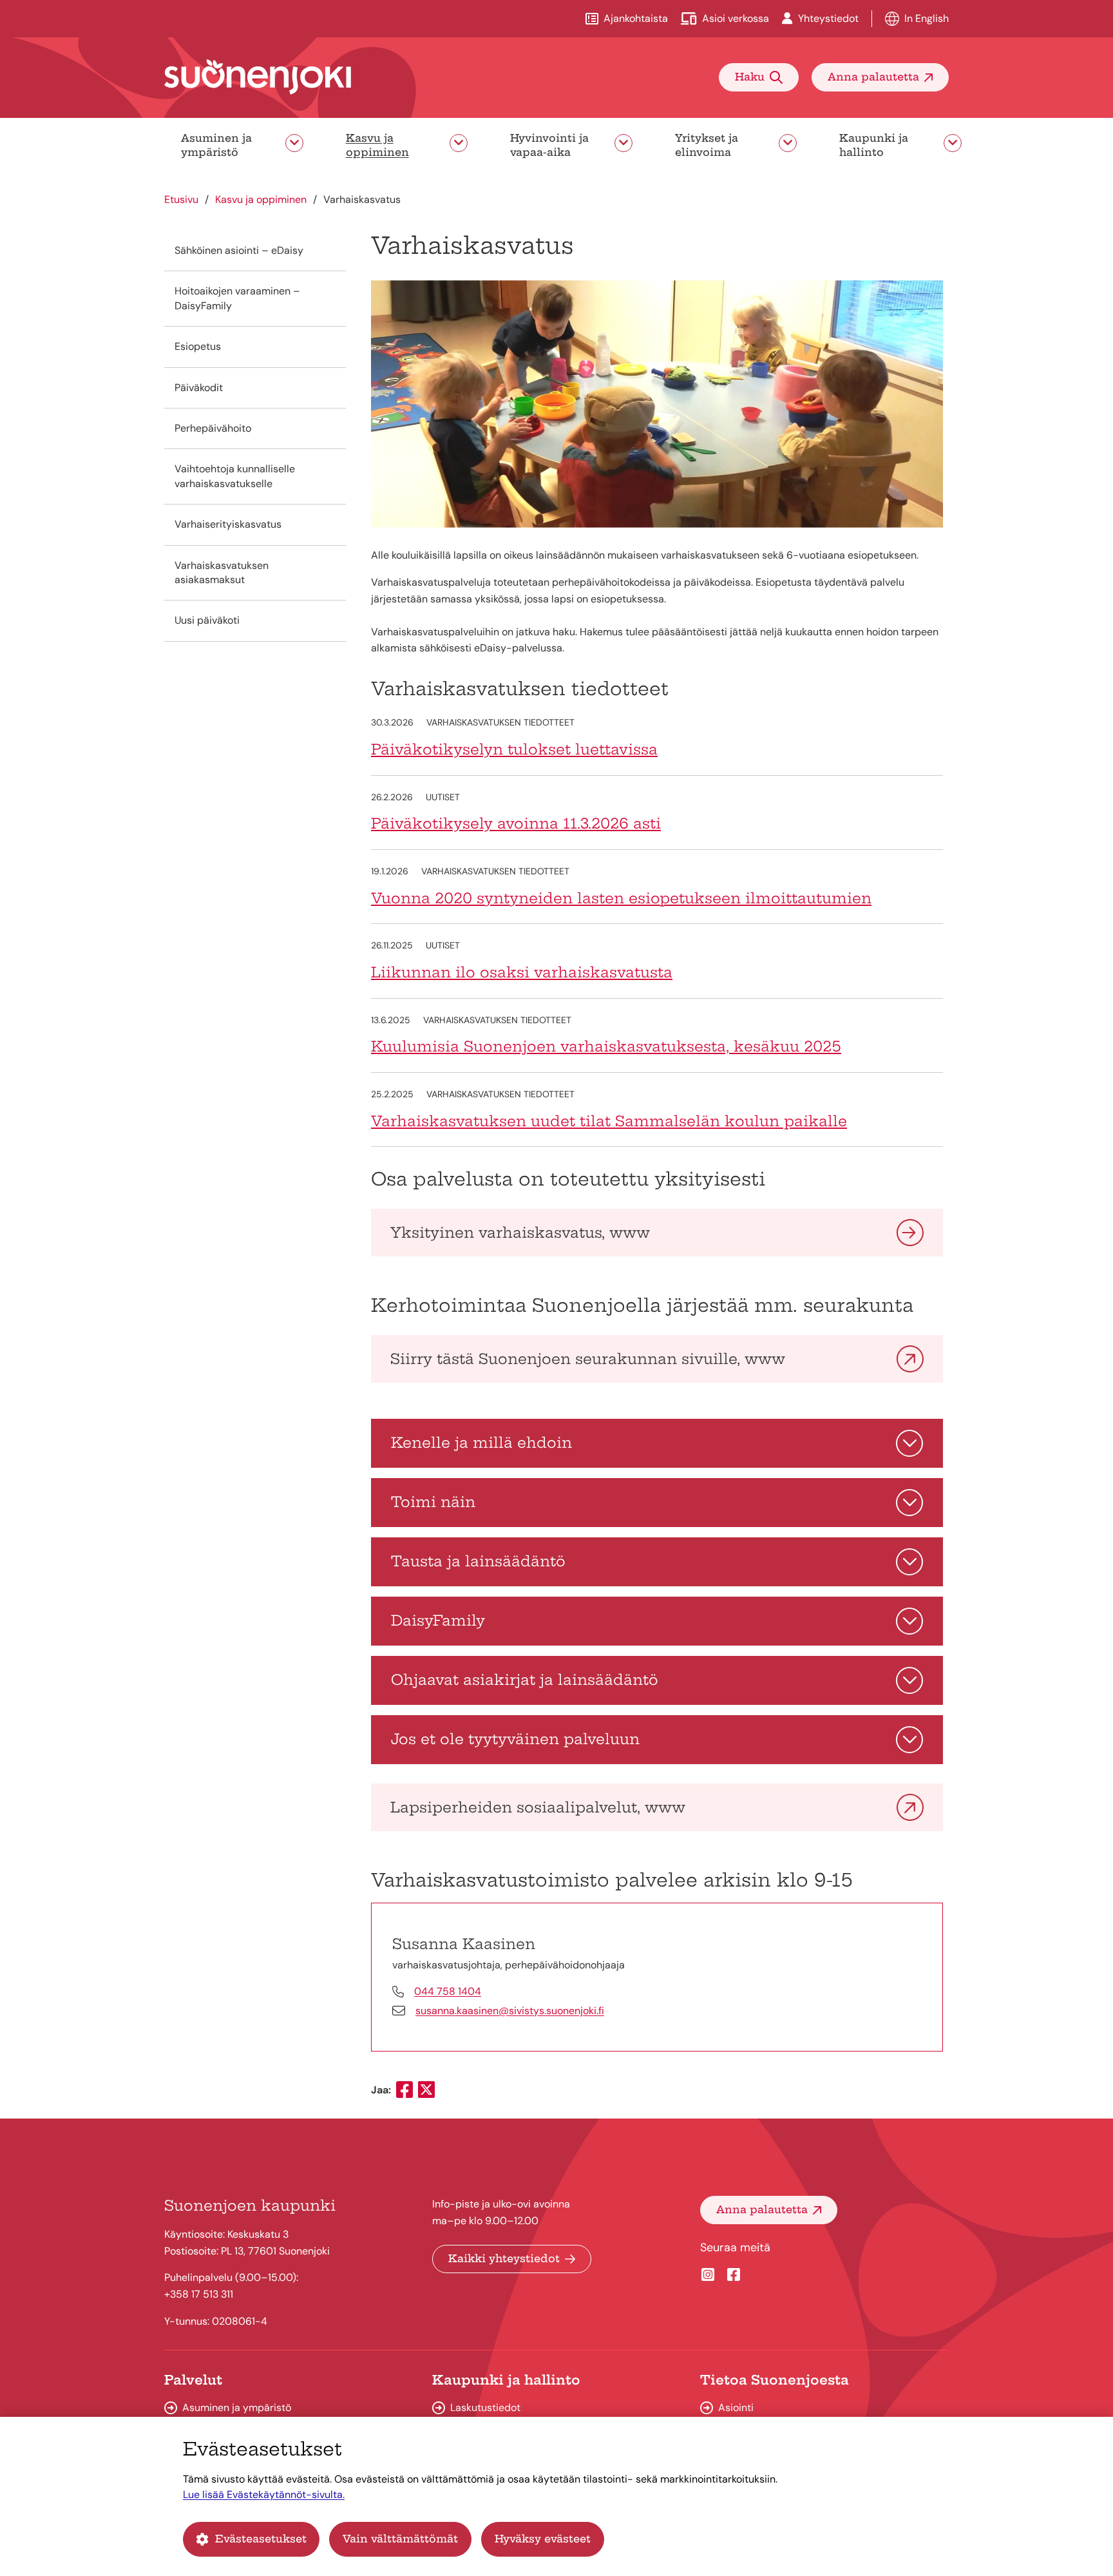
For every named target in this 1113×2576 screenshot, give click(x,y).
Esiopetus (198, 346)
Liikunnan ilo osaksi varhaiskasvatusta (522, 972)
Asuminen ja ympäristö (216, 145)
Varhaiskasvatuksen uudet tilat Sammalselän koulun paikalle (609, 1121)
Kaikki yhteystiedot (504, 2258)
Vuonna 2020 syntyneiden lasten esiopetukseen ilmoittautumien (621, 898)
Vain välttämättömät (400, 2539)
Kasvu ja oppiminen (377, 145)
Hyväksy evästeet (543, 2539)
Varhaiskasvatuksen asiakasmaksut (222, 572)
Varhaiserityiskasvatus (228, 524)
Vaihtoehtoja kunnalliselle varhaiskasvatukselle (235, 476)
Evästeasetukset (261, 2539)
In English (927, 18)
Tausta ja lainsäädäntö (478, 1561)
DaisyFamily (438, 1620)
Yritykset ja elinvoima (707, 145)
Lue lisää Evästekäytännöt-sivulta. (264, 2494)
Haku (750, 77)
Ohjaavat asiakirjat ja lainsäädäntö (525, 1680)
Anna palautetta (873, 77)
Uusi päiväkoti (207, 620)
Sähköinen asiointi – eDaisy (239, 250)
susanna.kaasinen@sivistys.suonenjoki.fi (510, 2011)
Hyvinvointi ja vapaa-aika (549, 145)
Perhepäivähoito (213, 428)
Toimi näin (433, 1502)
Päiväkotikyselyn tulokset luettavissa (514, 749)
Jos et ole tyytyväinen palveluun (515, 1739)
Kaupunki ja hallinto (874, 145)
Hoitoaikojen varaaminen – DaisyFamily (237, 298)
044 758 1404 (448, 1991)
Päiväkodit (199, 388)
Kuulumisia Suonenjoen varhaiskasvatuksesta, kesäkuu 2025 (606, 1046)
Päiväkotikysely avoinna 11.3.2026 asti (516, 823)
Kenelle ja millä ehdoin (481, 1443)
